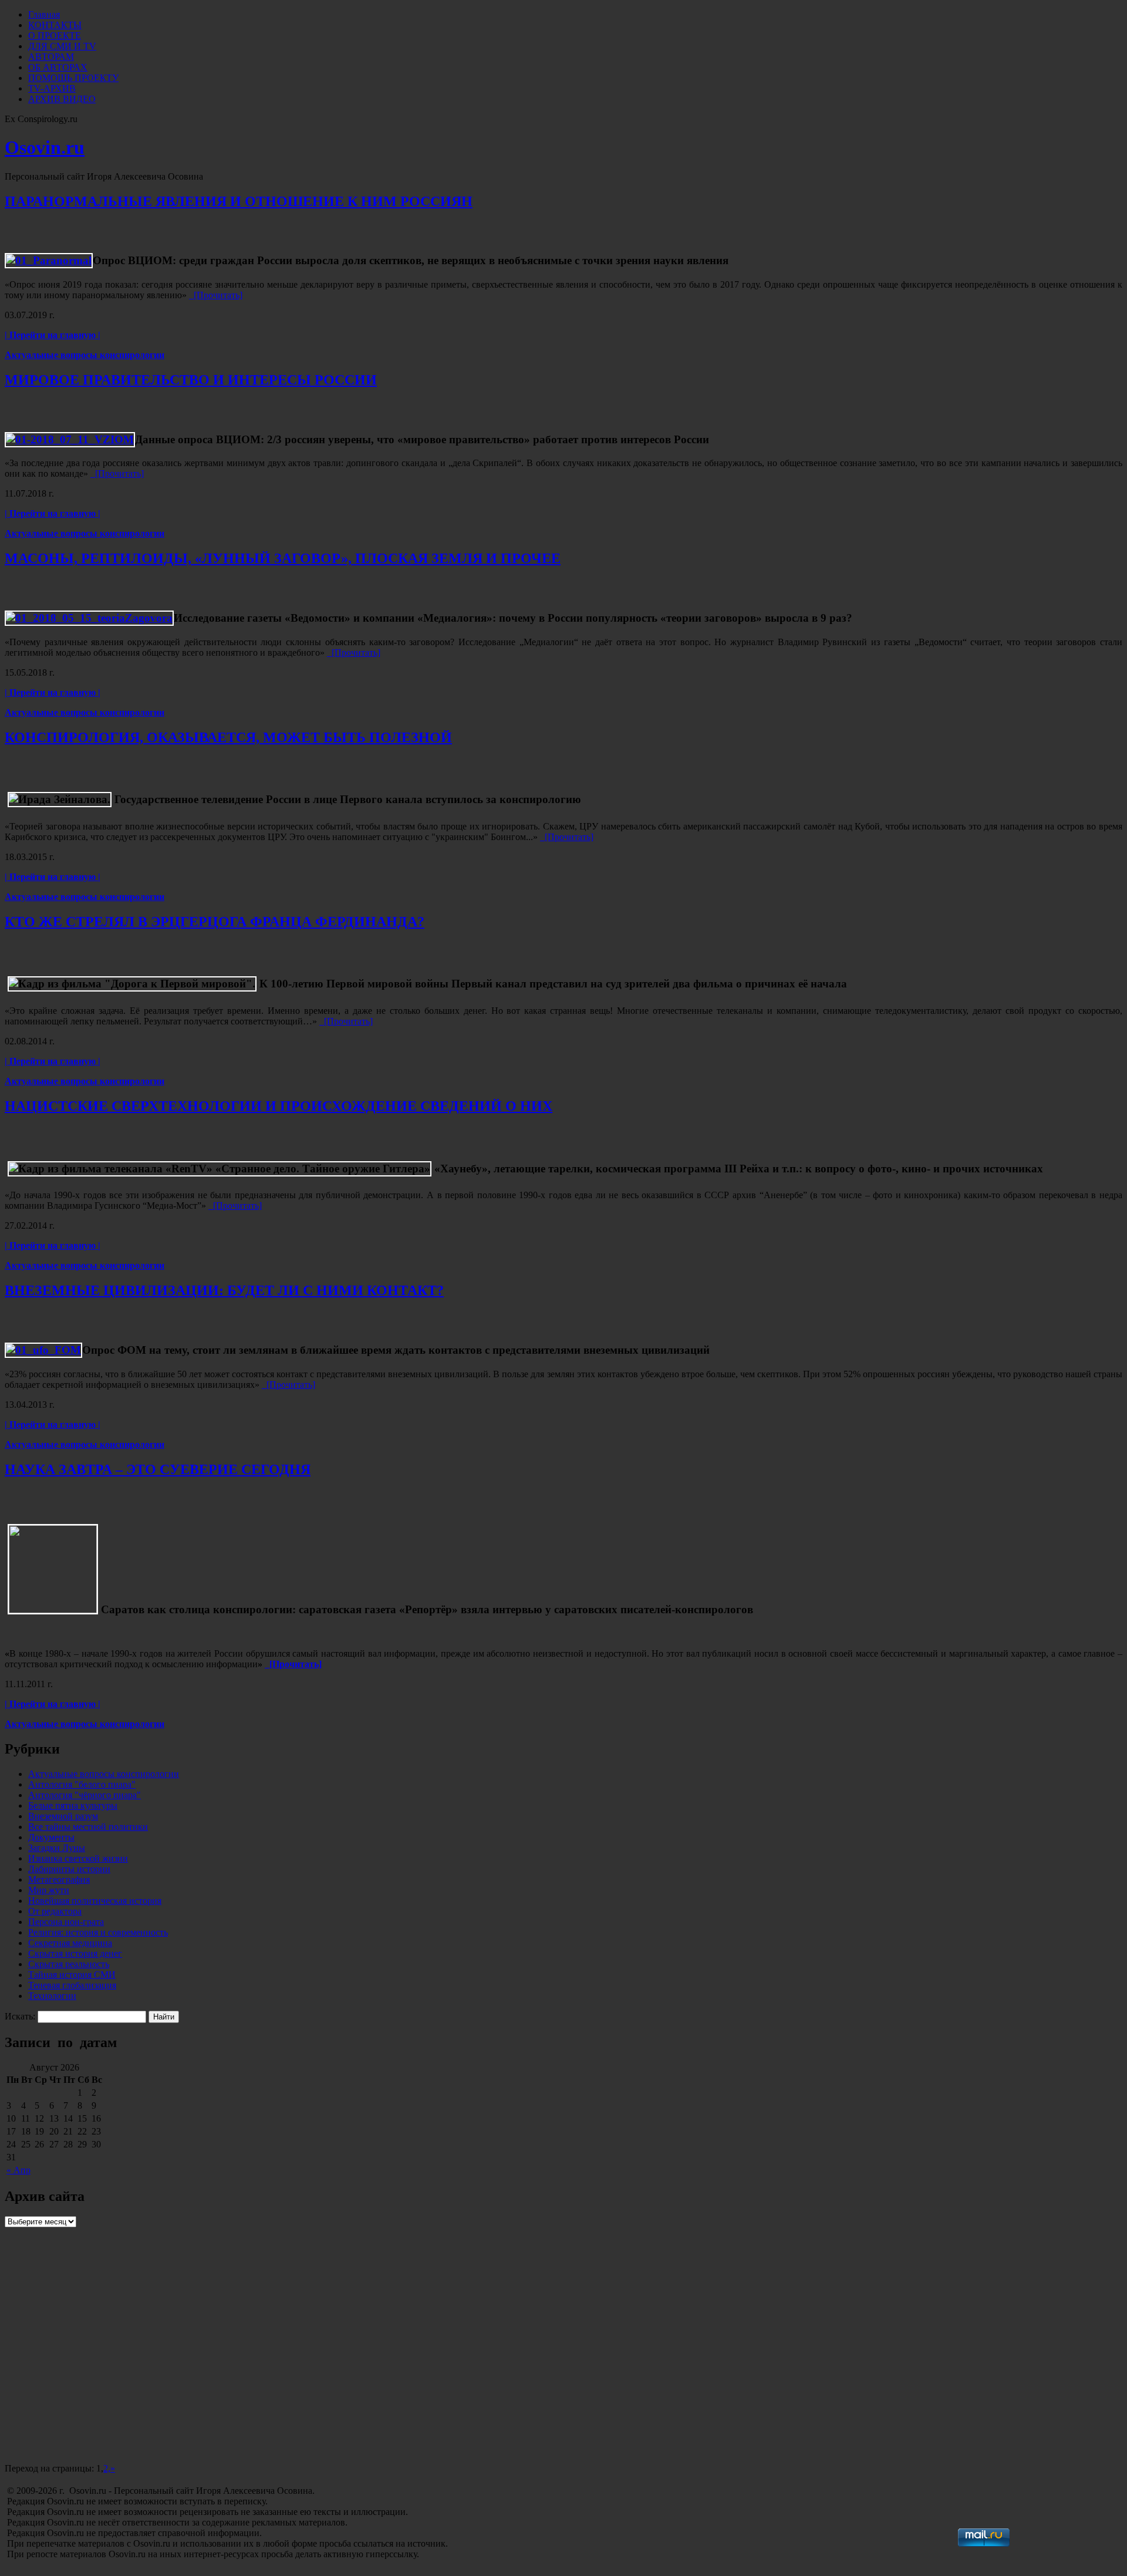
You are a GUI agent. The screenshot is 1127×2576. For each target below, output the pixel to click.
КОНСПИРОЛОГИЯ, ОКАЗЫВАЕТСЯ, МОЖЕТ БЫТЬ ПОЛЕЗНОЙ (228, 737)
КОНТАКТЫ (55, 25)
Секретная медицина (70, 1943)
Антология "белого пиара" (82, 1784)
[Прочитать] (216, 295)
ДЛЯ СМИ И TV (62, 46)
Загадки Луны (57, 1848)
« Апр (18, 2170)
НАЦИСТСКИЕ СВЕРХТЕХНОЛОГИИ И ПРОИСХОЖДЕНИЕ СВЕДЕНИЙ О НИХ (279, 1106)
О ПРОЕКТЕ (55, 36)
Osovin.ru (45, 147)
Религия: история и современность (98, 1932)
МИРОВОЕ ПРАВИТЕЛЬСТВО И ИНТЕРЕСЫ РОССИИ (191, 380)
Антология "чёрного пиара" (85, 1795)
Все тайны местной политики (88, 1827)
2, (107, 2468)
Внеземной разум (63, 1816)
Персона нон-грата (66, 1922)
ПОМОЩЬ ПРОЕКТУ (73, 78)
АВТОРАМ (51, 57)
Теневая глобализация (72, 1985)
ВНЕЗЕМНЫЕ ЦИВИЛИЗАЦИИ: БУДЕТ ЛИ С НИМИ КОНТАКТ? (224, 1290)
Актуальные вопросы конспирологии (85, 355)
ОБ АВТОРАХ (58, 67)
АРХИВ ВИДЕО (62, 99)
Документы (51, 1837)
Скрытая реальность (69, 1964)
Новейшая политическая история (95, 1901)
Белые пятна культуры (73, 1805)
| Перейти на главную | (53, 335)
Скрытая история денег (75, 1953)
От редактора (55, 1911)
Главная (44, 14)
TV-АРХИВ (52, 88)
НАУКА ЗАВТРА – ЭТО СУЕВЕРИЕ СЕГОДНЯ (158, 1469)
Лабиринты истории (69, 1869)
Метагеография (59, 1879)
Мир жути (49, 1890)
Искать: (20, 2016)
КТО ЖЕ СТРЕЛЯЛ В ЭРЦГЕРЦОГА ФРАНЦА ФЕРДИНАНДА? (215, 922)
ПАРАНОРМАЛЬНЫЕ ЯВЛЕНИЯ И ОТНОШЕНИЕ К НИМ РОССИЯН (239, 201)
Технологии (52, 1996)
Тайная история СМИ (72, 1975)
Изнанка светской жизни (78, 1858)
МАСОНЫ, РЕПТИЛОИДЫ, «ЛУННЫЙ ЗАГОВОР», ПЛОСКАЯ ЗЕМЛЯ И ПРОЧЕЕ (283, 558)
